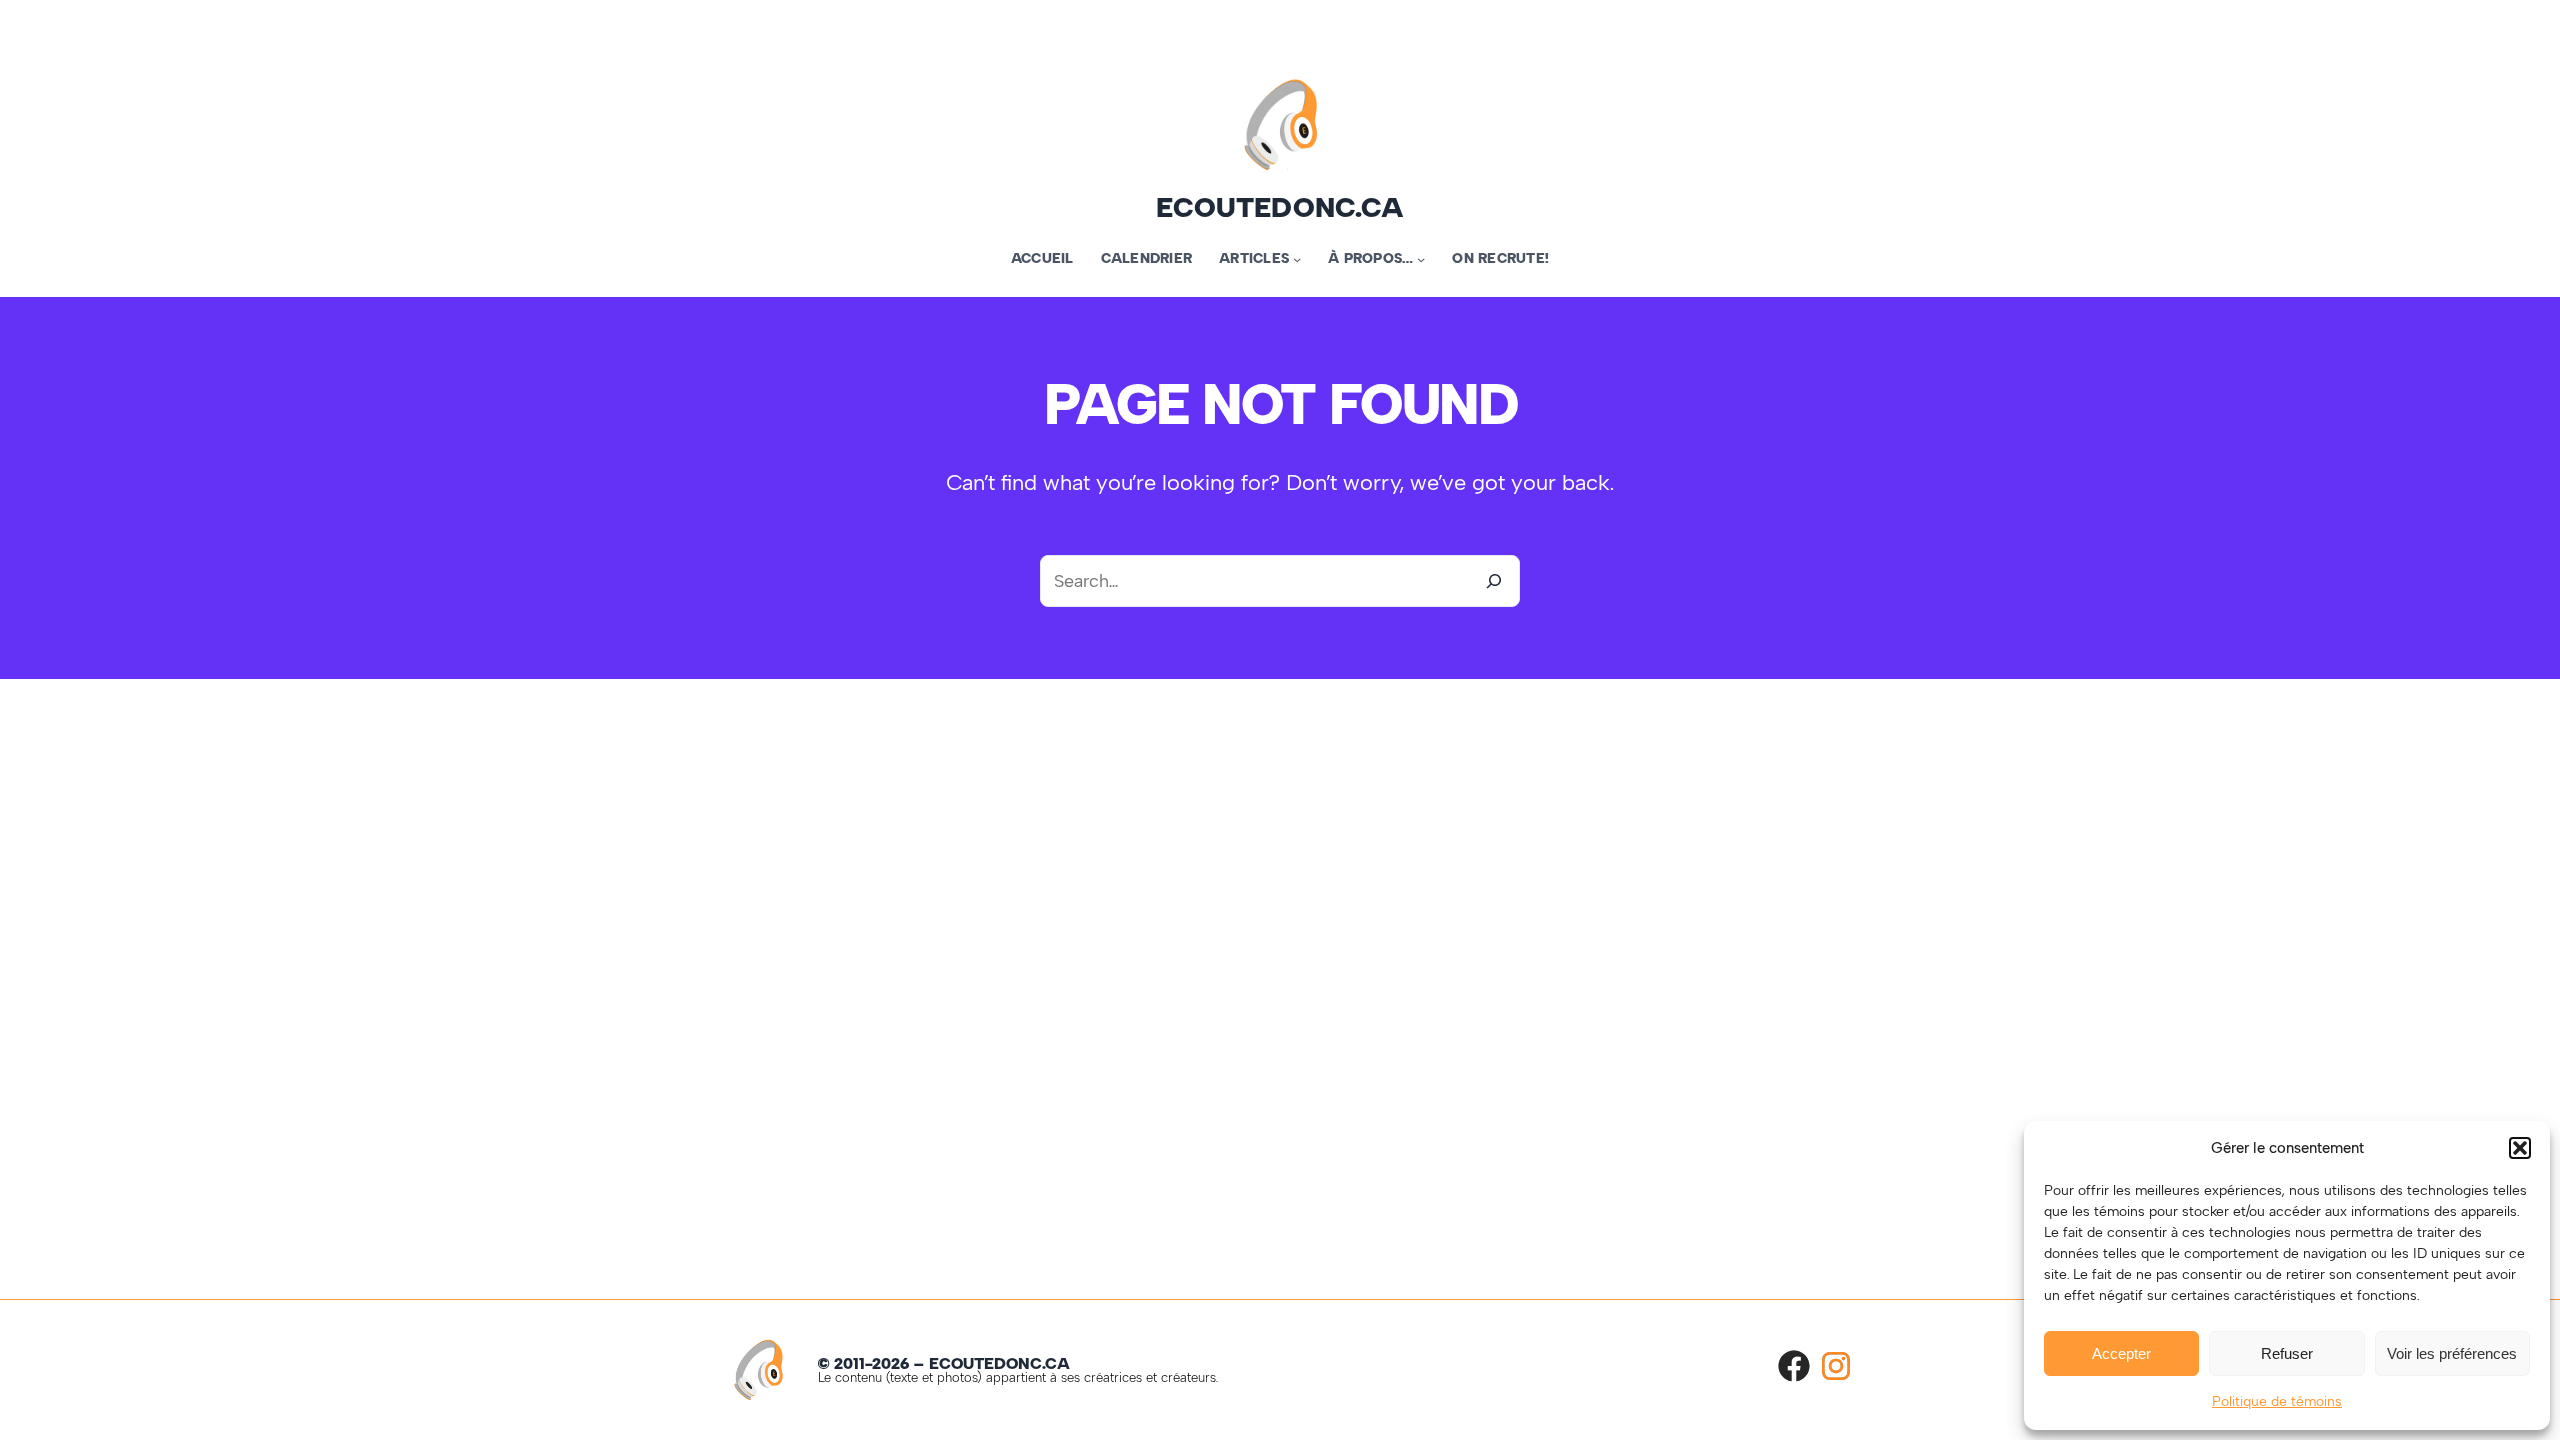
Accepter (2121, 1353)
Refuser (2287, 1353)
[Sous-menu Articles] (1297, 259)
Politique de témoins (2277, 1401)
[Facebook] (1794, 1366)
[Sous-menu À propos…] (1421, 259)
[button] (2520, 1148)
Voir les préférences (2452, 1353)
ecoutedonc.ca (1280, 207)
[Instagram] (1836, 1366)
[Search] (1494, 581)
